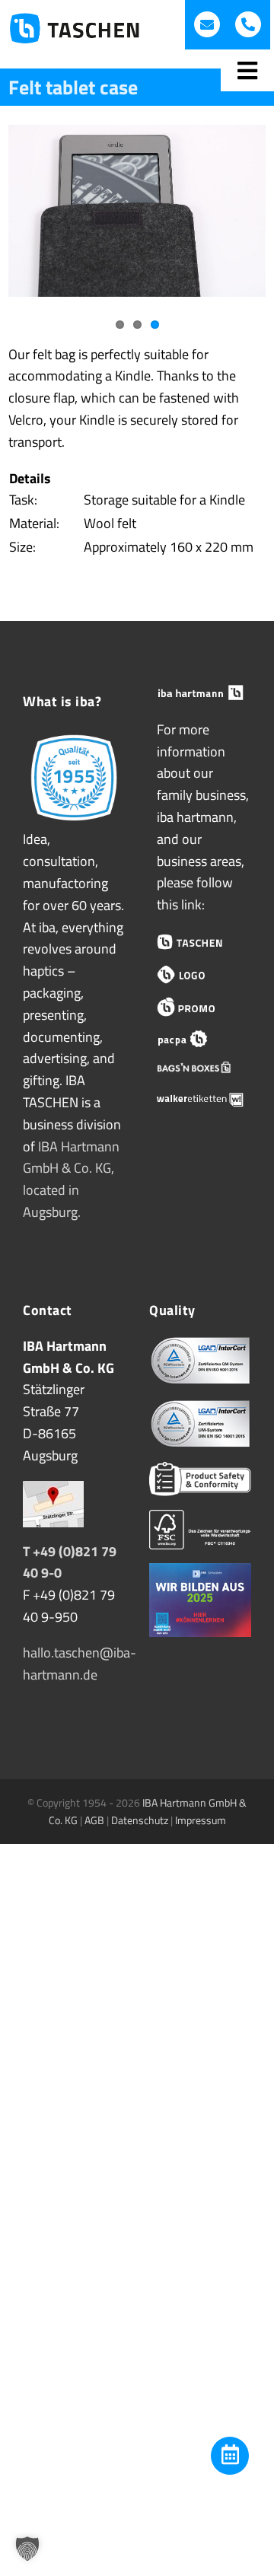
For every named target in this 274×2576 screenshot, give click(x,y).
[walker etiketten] (200, 1100)
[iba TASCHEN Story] (74, 737)
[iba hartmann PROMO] (200, 1007)
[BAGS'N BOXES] (200, 1070)
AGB (94, 1820)
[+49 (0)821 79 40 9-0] (248, 24)
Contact (44, 73)
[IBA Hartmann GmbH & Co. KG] (200, 693)
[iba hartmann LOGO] (200, 974)
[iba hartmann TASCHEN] (200, 942)
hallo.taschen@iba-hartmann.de (80, 1664)
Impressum (201, 1820)
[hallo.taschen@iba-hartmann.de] (207, 24)
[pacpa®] (200, 1039)
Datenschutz (140, 1820)
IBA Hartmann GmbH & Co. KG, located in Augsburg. (71, 1179)
